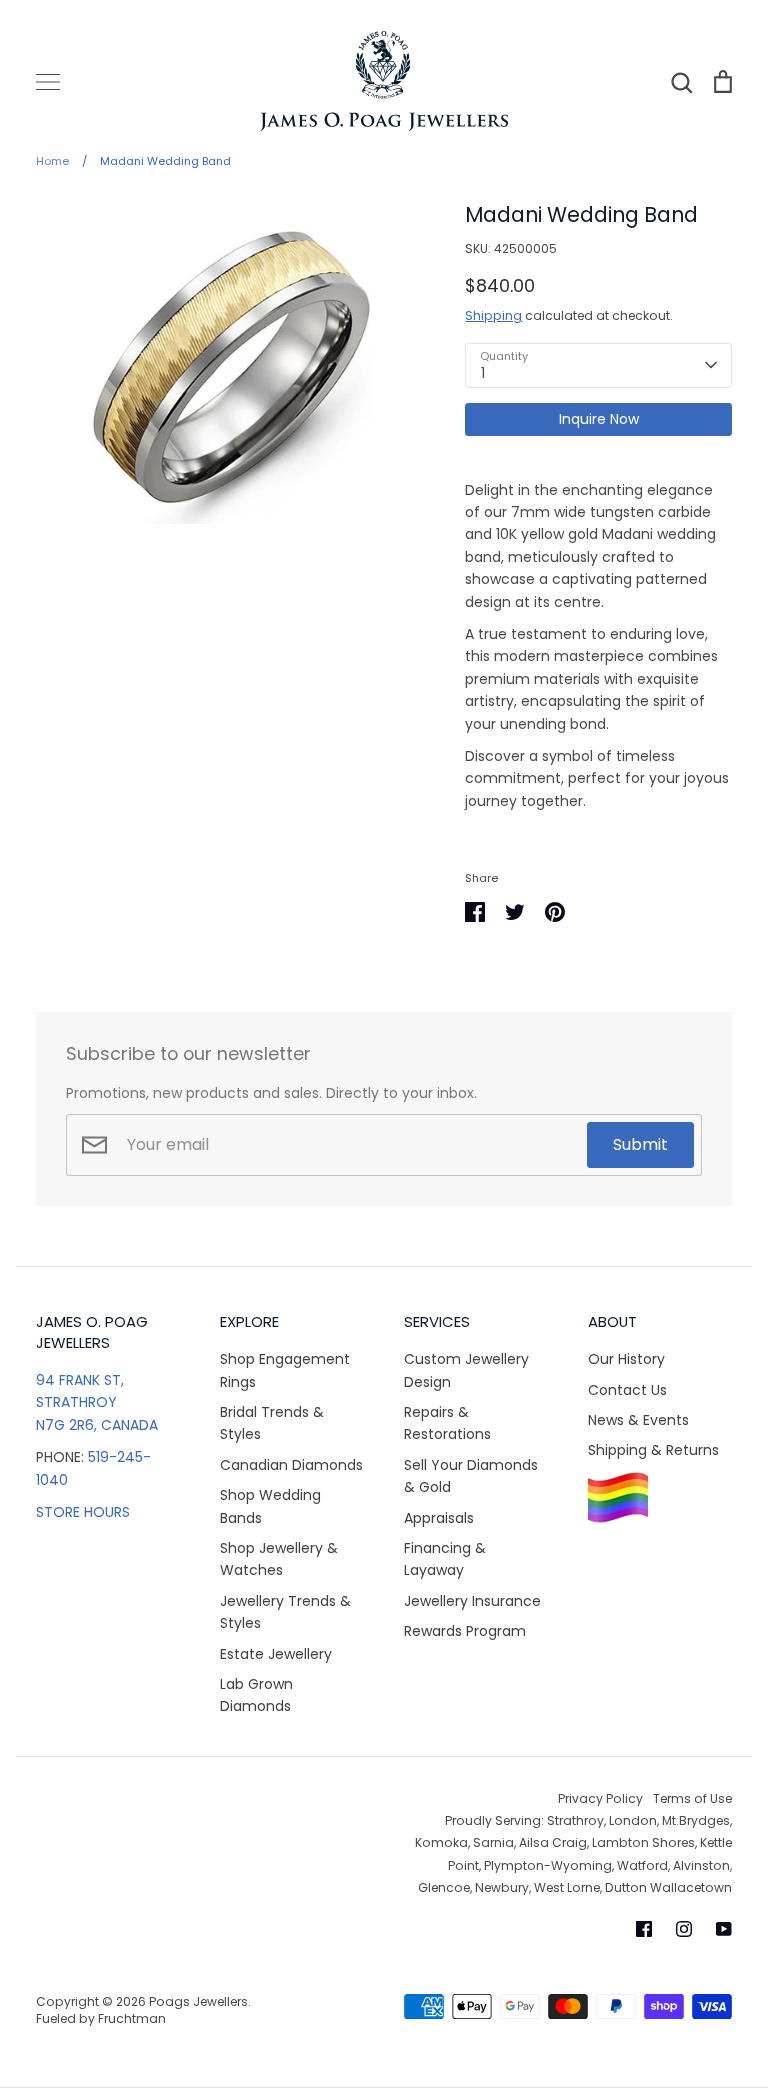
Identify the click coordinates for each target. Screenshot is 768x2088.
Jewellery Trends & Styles (285, 1612)
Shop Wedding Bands (270, 1506)
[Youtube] (724, 1929)
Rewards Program (465, 1631)
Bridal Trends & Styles (272, 1423)
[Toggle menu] (48, 82)
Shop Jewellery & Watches (279, 1559)
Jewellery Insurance (472, 1601)
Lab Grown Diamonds (256, 1695)
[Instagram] (684, 1929)
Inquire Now (599, 419)
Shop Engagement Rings (285, 1370)
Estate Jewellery (276, 1654)
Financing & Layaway (445, 1559)
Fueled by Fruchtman (101, 2018)
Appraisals (439, 1518)
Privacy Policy (600, 1798)
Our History (626, 1359)
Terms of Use (692, 1798)
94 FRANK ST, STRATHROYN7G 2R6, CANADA (97, 1402)
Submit (640, 1144)
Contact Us (627, 1390)
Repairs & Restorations (447, 1423)
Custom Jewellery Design (466, 1370)
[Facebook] (644, 1929)
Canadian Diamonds (291, 1465)
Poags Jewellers (198, 2001)
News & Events (638, 1420)
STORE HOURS (83, 1512)
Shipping (493, 315)
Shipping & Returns (653, 1450)
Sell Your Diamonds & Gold (471, 1476)
